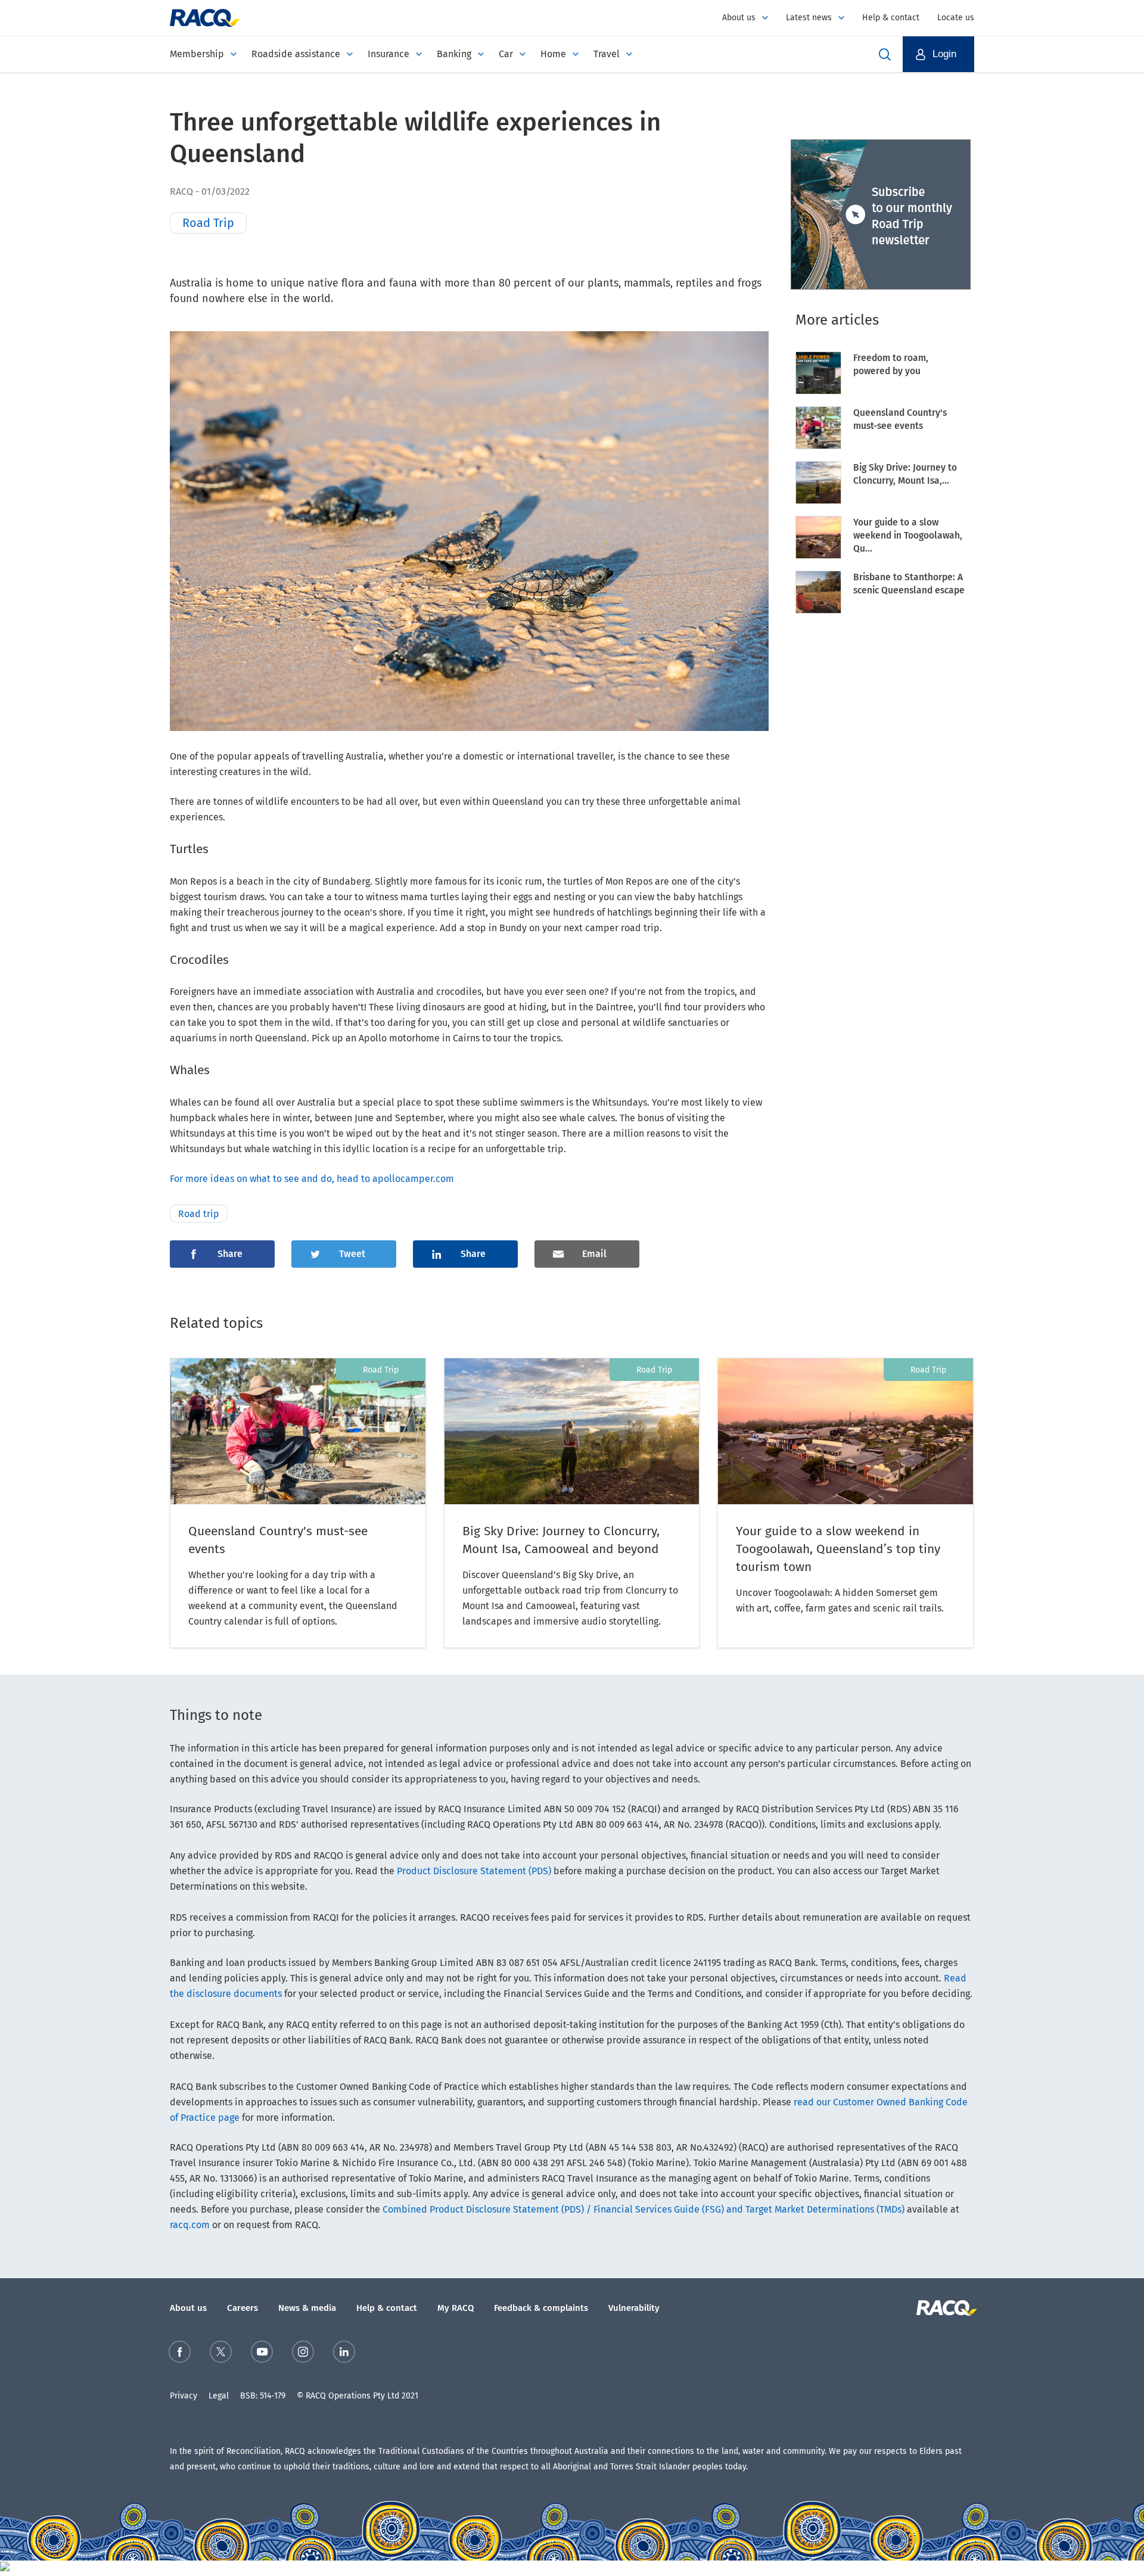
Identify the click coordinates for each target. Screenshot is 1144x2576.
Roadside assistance (296, 54)
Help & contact (891, 18)
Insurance (388, 54)
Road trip (199, 1214)
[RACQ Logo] (945, 2308)
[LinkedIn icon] (344, 2354)
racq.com (190, 2225)
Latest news (809, 18)
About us (739, 18)
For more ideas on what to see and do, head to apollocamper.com (314, 1179)
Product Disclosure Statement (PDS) (474, 1871)
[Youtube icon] (262, 2354)
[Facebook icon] (180, 2354)
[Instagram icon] (303, 2354)
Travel (607, 54)
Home (553, 54)
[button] (938, 54)
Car (506, 54)
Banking (454, 54)
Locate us (956, 18)
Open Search (885, 54)
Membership (197, 54)
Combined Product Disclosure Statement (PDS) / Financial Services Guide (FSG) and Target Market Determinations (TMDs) (643, 2209)
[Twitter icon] (221, 2354)
